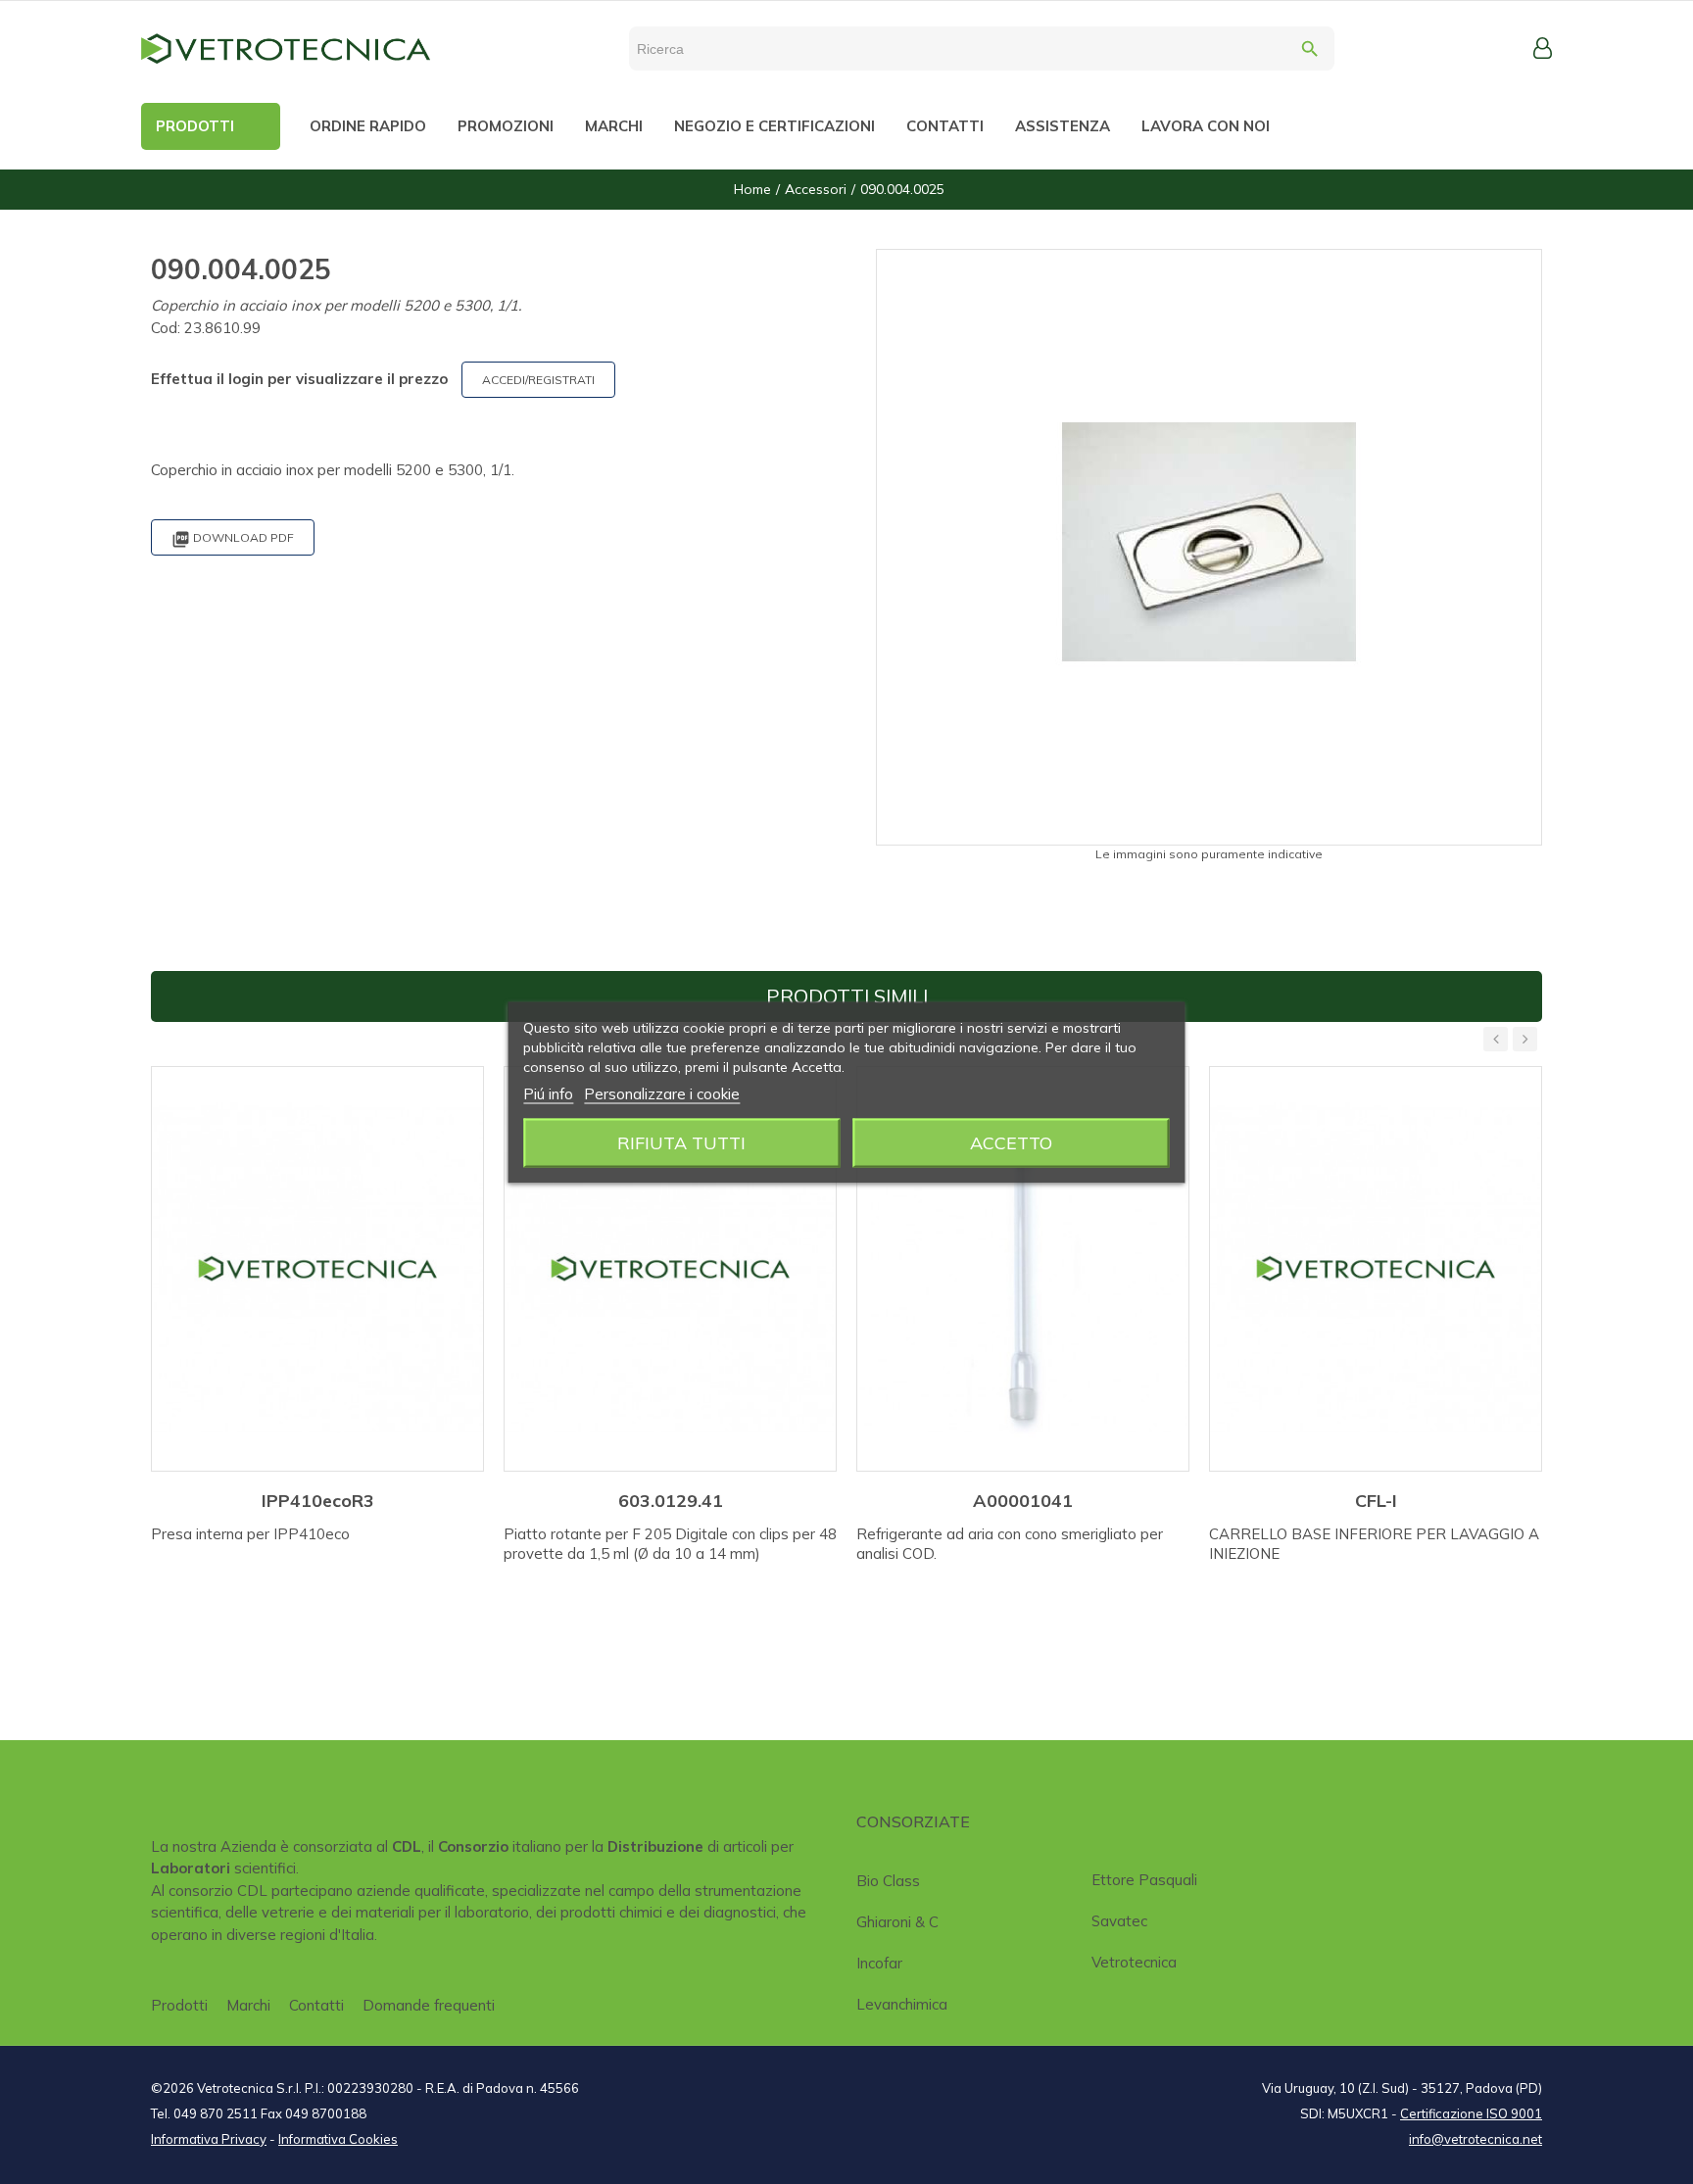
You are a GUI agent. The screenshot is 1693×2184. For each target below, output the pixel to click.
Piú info (548, 1093)
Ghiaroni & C (897, 1922)
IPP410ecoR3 (318, 1501)
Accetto (1011, 1142)
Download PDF (233, 539)
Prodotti (179, 2005)
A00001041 (1023, 1501)
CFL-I (1376, 1501)
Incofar (879, 1963)
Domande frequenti (429, 2005)
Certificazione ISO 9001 (1471, 2113)
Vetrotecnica (1134, 1962)
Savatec (1119, 1921)
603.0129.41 (671, 1501)
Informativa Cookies (338, 2139)
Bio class (888, 1881)
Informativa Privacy (209, 2139)
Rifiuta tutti (681, 1142)
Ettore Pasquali (1144, 1880)
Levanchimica (902, 2004)
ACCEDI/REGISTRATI (538, 380)
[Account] (1543, 48)
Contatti (316, 2005)
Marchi (248, 2005)
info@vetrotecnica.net (1475, 2139)
